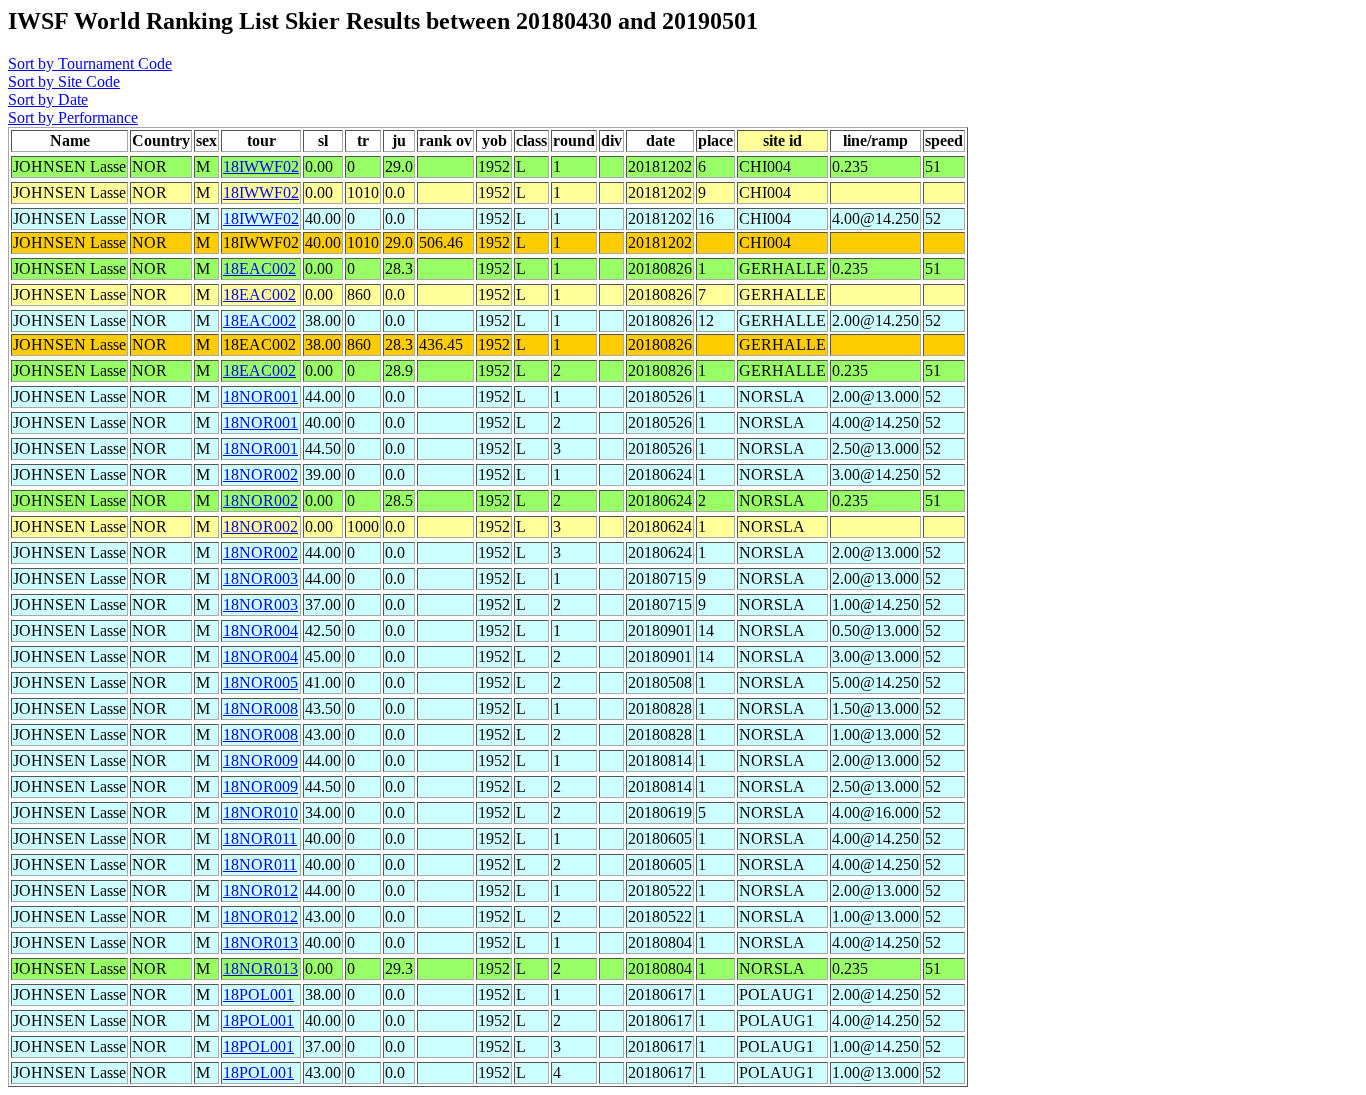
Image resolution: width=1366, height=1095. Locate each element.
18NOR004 (260, 630)
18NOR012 (260, 890)
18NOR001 (260, 396)
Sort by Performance (73, 117)
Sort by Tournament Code (90, 63)
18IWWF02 (261, 166)
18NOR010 (260, 812)
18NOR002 (260, 474)
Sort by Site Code (64, 81)
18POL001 (258, 994)
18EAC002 (259, 268)
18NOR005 (260, 682)
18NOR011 (260, 838)
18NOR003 (260, 578)
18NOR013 (260, 942)
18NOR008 (260, 708)
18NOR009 (260, 760)
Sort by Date (48, 99)
